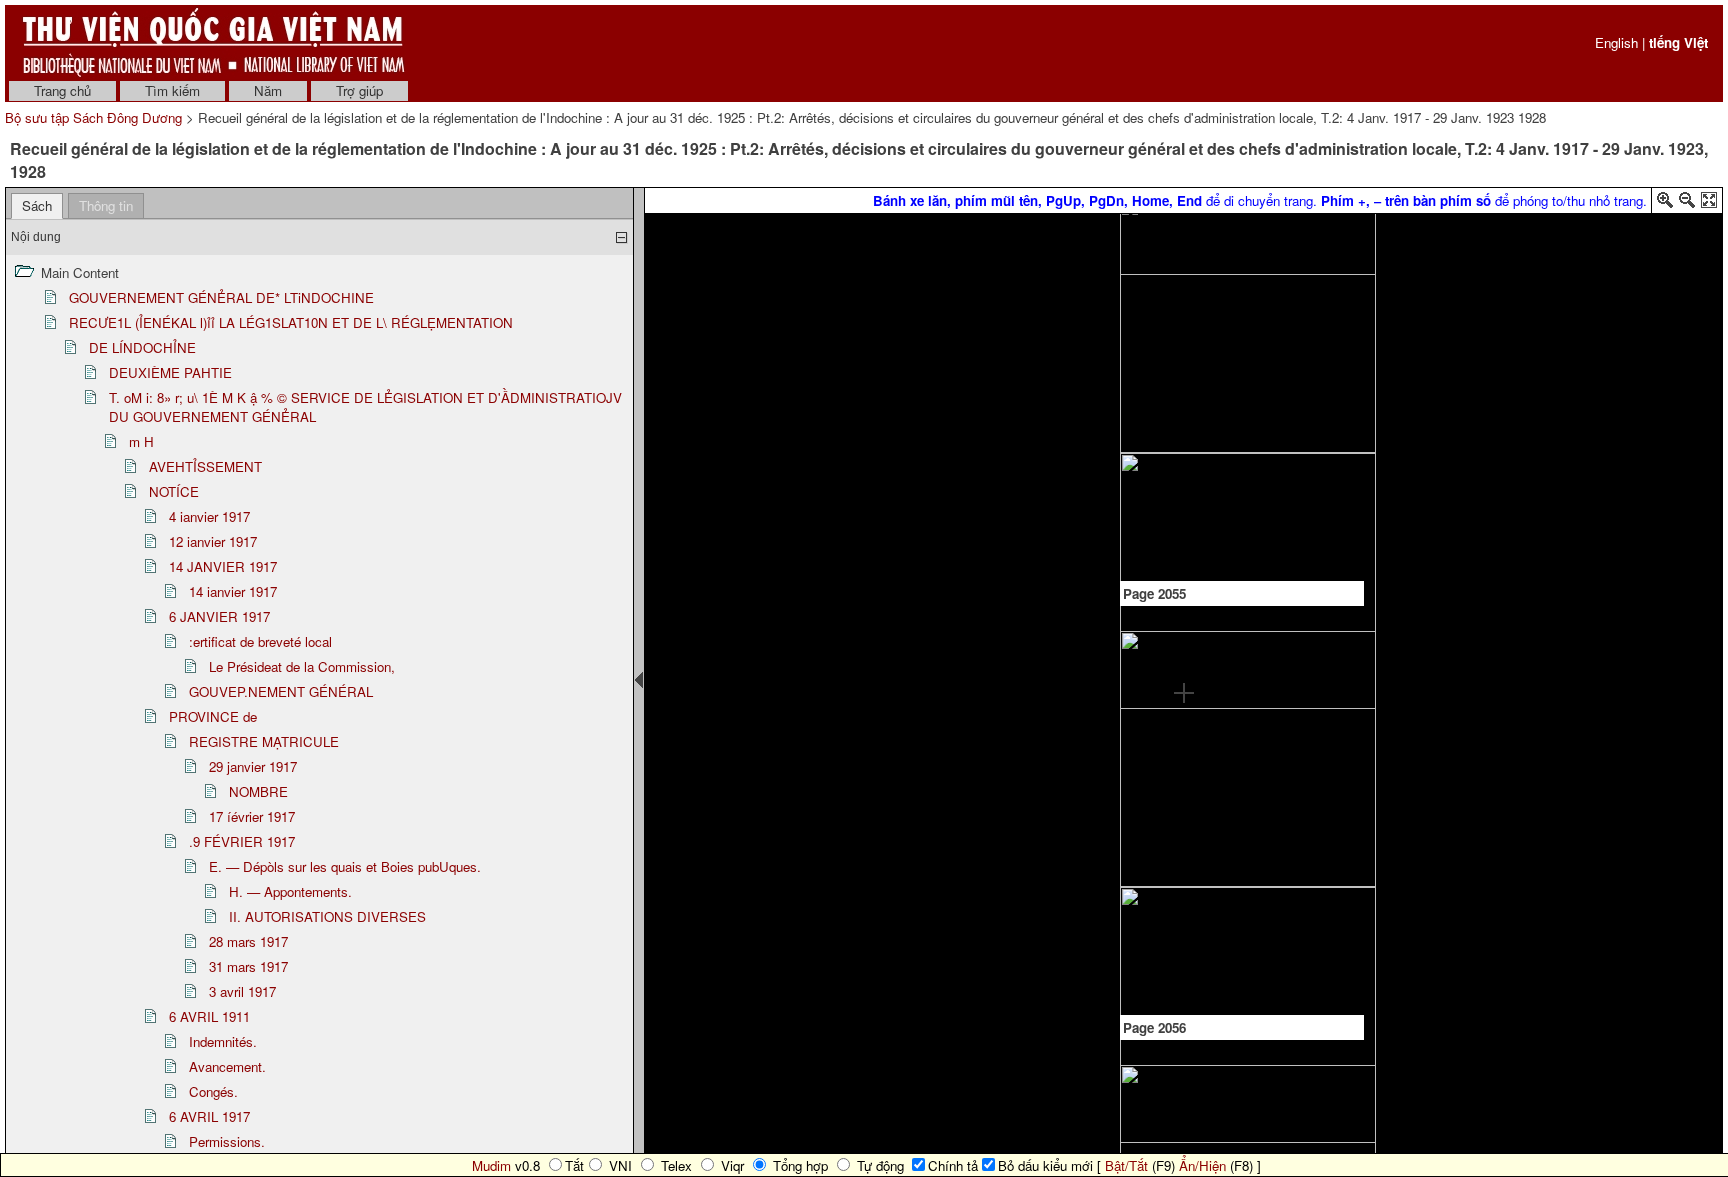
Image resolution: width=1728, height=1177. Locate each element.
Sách (37, 205)
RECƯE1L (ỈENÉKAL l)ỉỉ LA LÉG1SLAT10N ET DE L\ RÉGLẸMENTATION (291, 322)
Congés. (213, 1091)
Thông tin (106, 205)
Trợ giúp (359, 90)
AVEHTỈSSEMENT (205, 466)
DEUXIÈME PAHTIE (170, 372)
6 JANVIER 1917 (219, 616)
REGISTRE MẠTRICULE (264, 741)
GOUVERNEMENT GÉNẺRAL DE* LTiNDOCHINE (221, 297)
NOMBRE (258, 791)
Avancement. (227, 1066)
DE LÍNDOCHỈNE (142, 347)
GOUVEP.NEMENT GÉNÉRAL (281, 691)
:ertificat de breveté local (260, 641)
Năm (268, 90)
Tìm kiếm (172, 90)
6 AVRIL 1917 (209, 1116)
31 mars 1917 (248, 966)
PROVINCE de (213, 716)
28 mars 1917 (248, 941)
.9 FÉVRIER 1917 (242, 841)
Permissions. (227, 1141)
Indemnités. (223, 1041)
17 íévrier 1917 (252, 816)
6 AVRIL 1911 (209, 1016)
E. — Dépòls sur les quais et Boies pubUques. (345, 866)
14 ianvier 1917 (233, 591)
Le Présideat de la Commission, (302, 666)
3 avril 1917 (242, 991)
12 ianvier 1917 (213, 541)
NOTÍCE (174, 491)
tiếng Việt (1678, 42)
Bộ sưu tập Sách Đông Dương (95, 117)
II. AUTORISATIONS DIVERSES (327, 916)
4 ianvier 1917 (209, 516)
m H (141, 441)
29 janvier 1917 (253, 766)
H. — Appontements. (290, 891)
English (1616, 42)
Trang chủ (62, 90)
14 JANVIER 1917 (223, 566)
